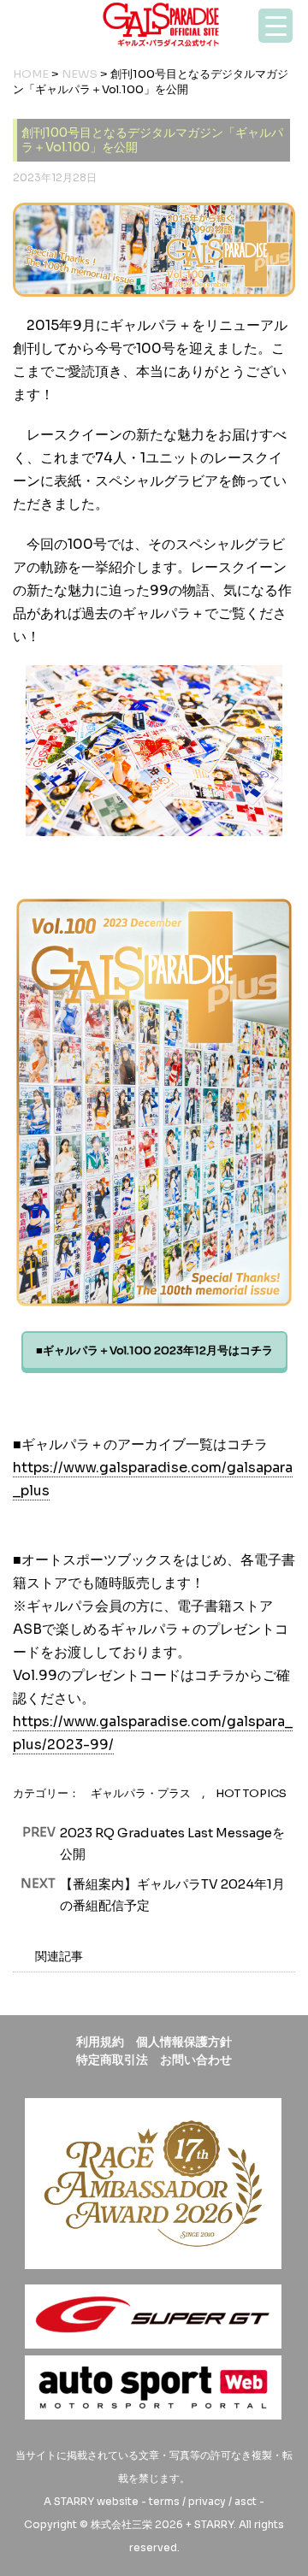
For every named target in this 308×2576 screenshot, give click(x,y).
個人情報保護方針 (184, 2042)
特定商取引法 (112, 2060)
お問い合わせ (196, 2060)
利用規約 (100, 2042)
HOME (31, 74)
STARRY (74, 2501)
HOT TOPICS (251, 1793)
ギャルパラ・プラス (141, 1793)
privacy (207, 2501)
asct (246, 2501)
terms (164, 2501)
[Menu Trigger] (275, 26)
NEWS (80, 74)
